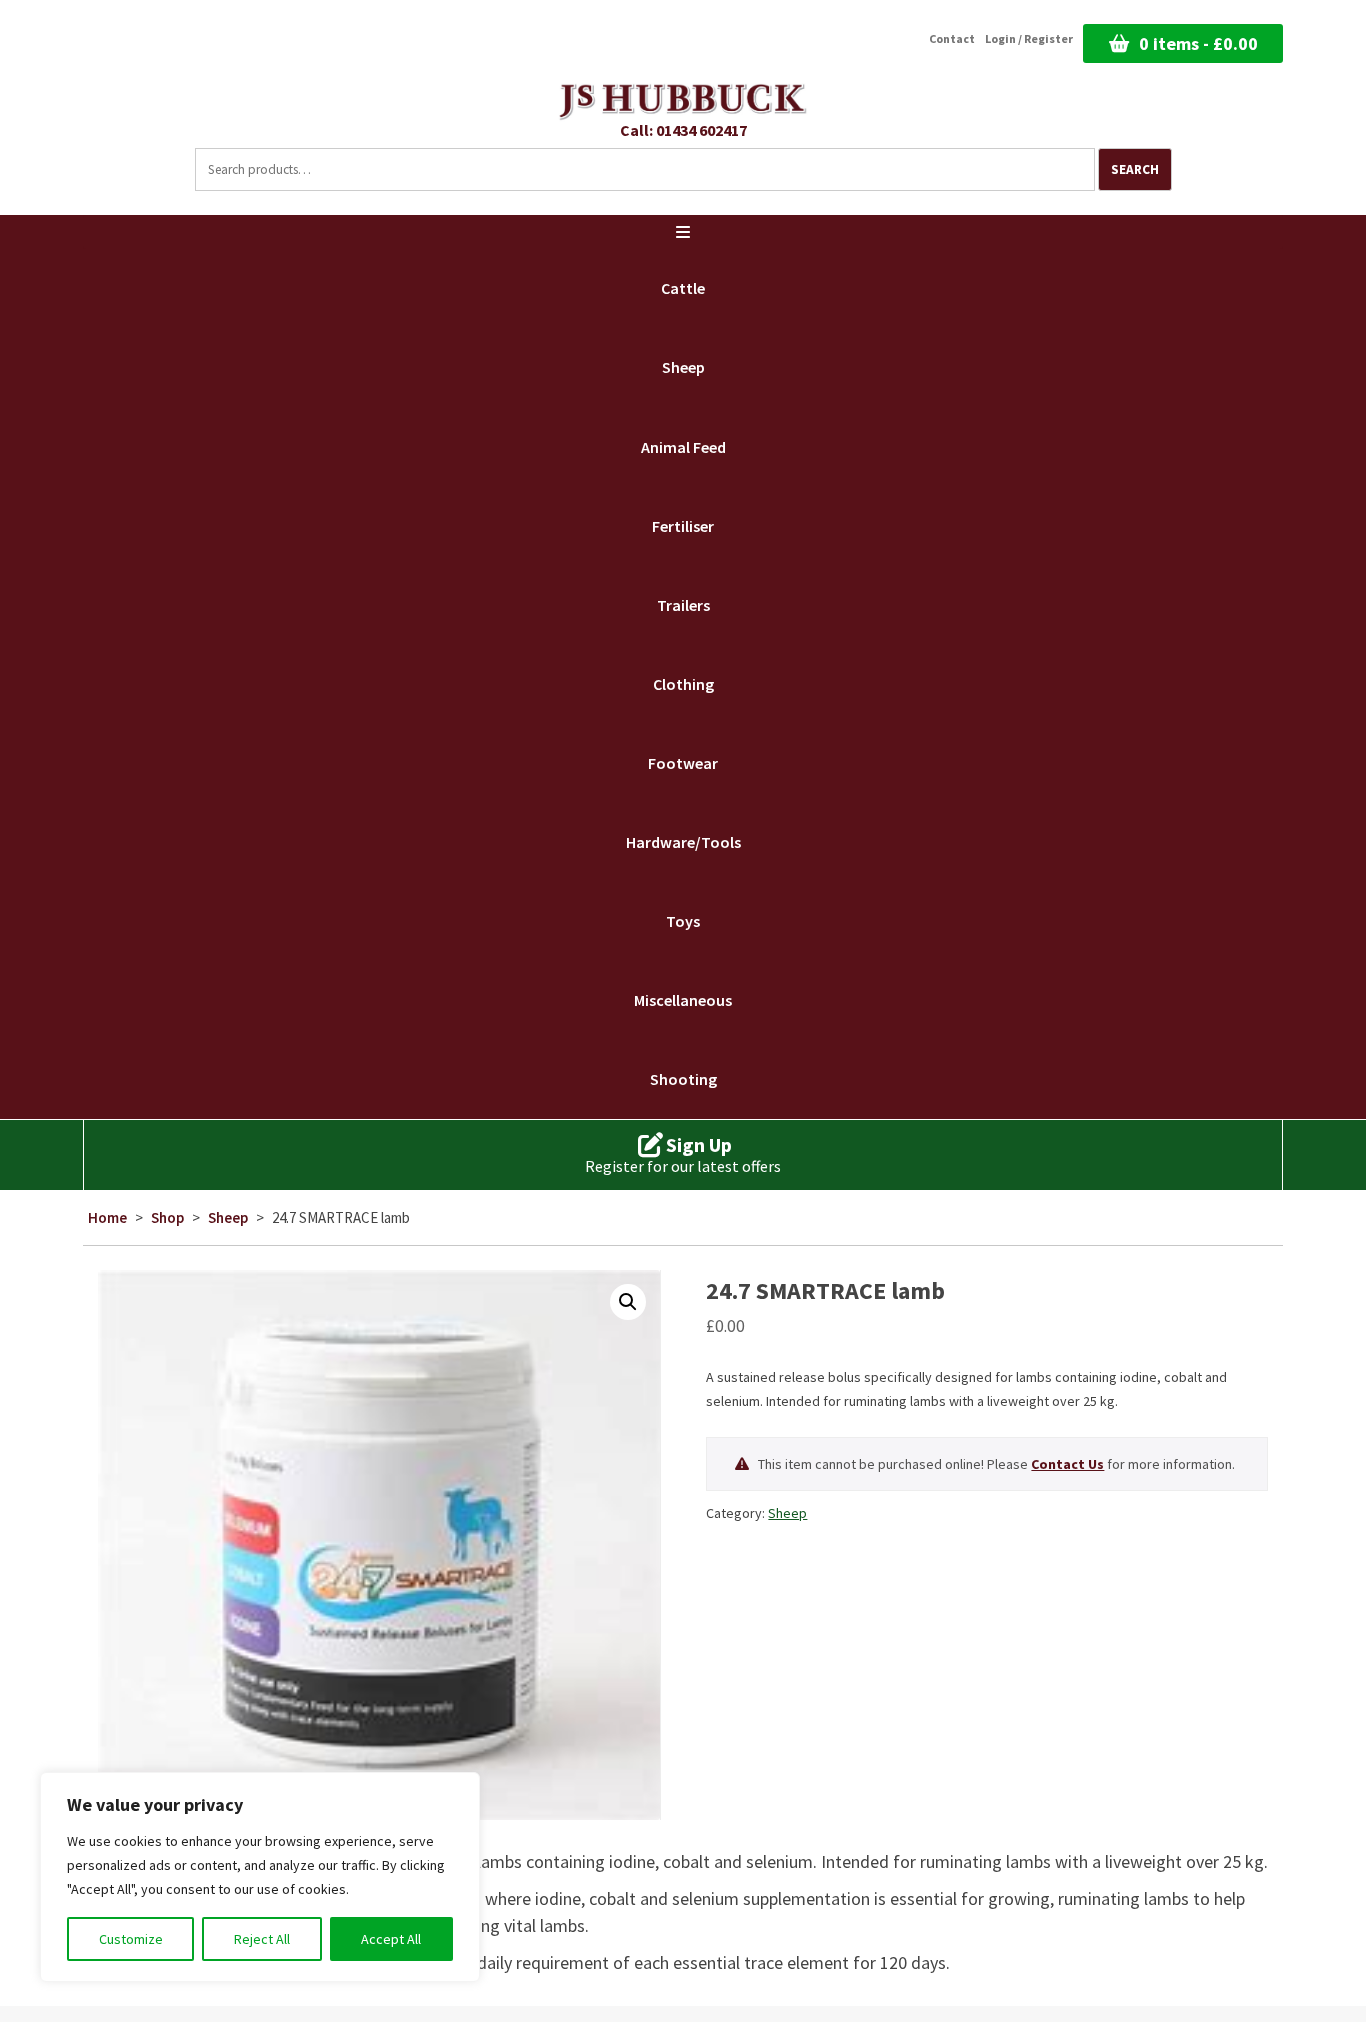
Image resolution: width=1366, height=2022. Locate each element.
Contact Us (1067, 1464)
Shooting (683, 1079)
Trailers (683, 605)
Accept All (391, 1939)
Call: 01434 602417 (683, 130)
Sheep (683, 367)
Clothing (683, 684)
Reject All (262, 1939)
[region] (260, 1877)
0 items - (1198, 43)
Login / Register (1029, 39)
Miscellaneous (683, 1000)
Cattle (683, 288)
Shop (167, 1217)
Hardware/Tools (683, 842)
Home (107, 1217)
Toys (683, 921)
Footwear (683, 763)
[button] (628, 1302)
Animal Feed (683, 447)
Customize (131, 1939)
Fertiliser (683, 526)
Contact (952, 39)
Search (1135, 169)
